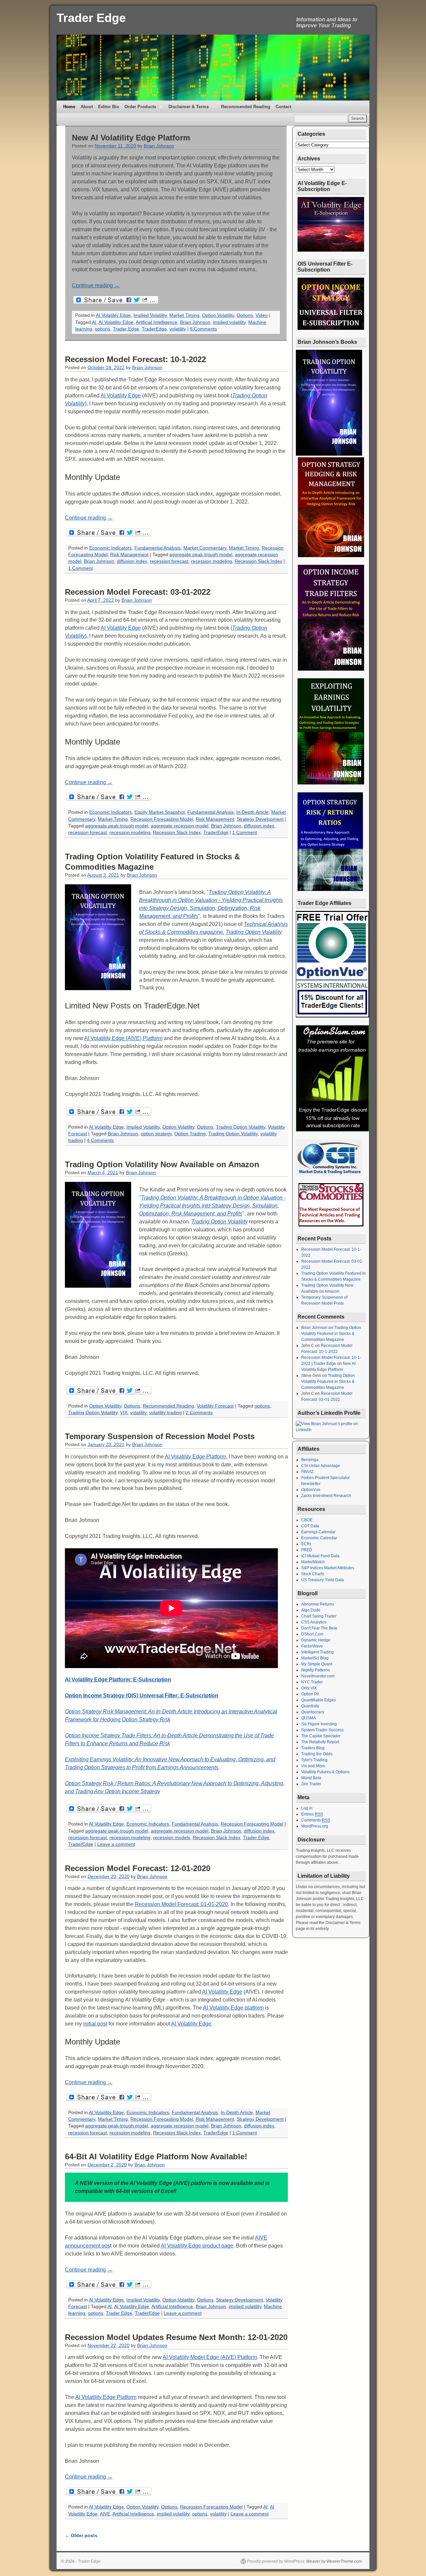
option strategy (156, 1134)
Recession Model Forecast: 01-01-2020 (181, 1904)
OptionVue (311, 1490)
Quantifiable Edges (319, 1700)
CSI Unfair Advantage (321, 1466)
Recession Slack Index (258, 561)
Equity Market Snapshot (160, 812)
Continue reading (96, 285)
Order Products (139, 109)
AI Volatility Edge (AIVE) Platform (123, 1038)
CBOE (307, 1520)
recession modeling (212, 561)
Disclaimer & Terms (187, 109)
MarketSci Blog (315, 1658)
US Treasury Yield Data (322, 1580)
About (87, 107)
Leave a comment (116, 1844)
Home (69, 107)
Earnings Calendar (318, 1532)
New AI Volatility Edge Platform (131, 138)
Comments (316, 1820)
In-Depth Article (252, 812)
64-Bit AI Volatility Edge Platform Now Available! (156, 2156)
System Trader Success (322, 1730)
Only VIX (309, 1688)
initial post (95, 2024)
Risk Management (129, 555)
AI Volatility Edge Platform (195, 1457)
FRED (307, 1550)
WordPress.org (315, 1826)
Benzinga (310, 1460)
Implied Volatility (150, 315)
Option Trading (190, 1134)
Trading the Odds (317, 1754)
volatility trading (165, 1413)
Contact (283, 107)
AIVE (105, 2514)
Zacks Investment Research (326, 1496)
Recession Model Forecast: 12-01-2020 (138, 1868)
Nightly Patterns (316, 1670)
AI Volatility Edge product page (197, 2246)
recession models (172, 1838)
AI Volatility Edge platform (233, 2008)
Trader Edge (91, 18)
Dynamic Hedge (316, 1640)
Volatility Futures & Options (325, 1772)
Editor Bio (109, 107)
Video (262, 315)
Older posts (81, 2535)
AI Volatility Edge (113, 315)
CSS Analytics (314, 1622)
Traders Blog (313, 1748)
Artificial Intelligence (157, 322)
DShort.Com (312, 1634)
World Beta (311, 1778)
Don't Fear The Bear (319, 1628)
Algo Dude (311, 1610)
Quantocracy (313, 1712)
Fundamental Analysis (158, 548)
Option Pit (310, 1694)
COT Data (310, 1526)
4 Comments (100, 1140)
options (103, 329)
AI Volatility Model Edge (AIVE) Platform (210, 2357)
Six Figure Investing (319, 1724)
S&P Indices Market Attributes (328, 1568)
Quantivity (310, 1706)
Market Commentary (205, 548)
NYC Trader (312, 1682)
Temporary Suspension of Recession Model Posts (160, 1436)
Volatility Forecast (215, 1406)
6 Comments (204, 329)
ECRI (306, 1544)
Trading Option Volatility (254, 932)
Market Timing (184, 315)
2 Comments (199, 1413)
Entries (312, 1814)
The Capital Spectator (321, 1736)
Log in (307, 1808)
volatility (178, 329)
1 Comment (81, 568)
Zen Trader (311, 1784)
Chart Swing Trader (319, 1616)
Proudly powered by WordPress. (276, 2561)
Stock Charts (313, 1574)
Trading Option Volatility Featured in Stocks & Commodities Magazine (331, 1334)
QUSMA (309, 1718)
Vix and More (313, 1766)
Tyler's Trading (314, 1760)
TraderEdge (154, 329)
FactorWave (312, 1646)
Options (245, 315)
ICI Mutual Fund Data (320, 1556)
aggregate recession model (180, 826)
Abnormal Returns (318, 1604)
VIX (124, 1413)
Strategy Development (260, 819)
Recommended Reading (246, 107)
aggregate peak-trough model (201, 555)
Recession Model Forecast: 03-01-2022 (138, 592)
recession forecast (169, 561)
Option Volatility (218, 315)
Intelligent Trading (318, 1652)
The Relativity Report (320, 1742)
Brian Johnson (159, 146)
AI (94, 322)
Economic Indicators (110, 548)
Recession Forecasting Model (162, 819)
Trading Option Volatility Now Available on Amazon (162, 1164)
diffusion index (132, 561)
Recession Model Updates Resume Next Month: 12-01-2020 (176, 2337)
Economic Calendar (319, 1538)
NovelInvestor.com (318, 1676)
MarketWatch (313, 1562)
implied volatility (229, 322)
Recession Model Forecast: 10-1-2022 (135, 359)
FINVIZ (307, 1472)
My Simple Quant (317, 1664)
